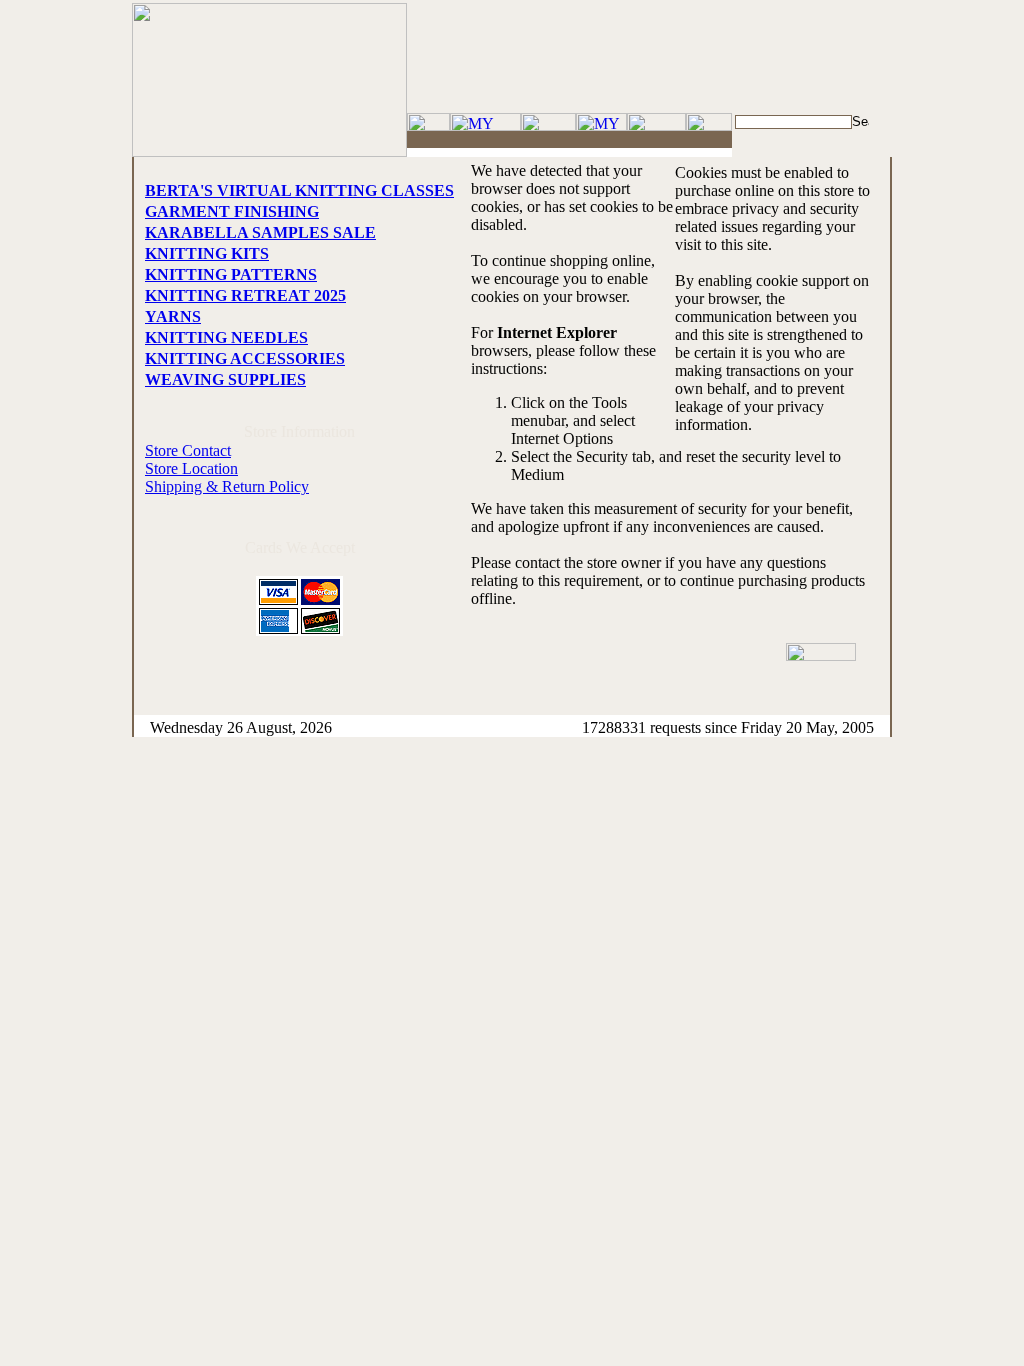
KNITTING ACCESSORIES (245, 358)
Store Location (191, 468)
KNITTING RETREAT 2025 (245, 295)
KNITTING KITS (207, 253)
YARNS (173, 316)
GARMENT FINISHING (232, 211)
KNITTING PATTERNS (231, 274)
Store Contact (188, 450)
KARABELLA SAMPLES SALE (260, 232)
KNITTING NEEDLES (226, 337)
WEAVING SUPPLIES (225, 379)
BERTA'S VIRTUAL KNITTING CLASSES (299, 190)
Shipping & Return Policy (227, 486)
